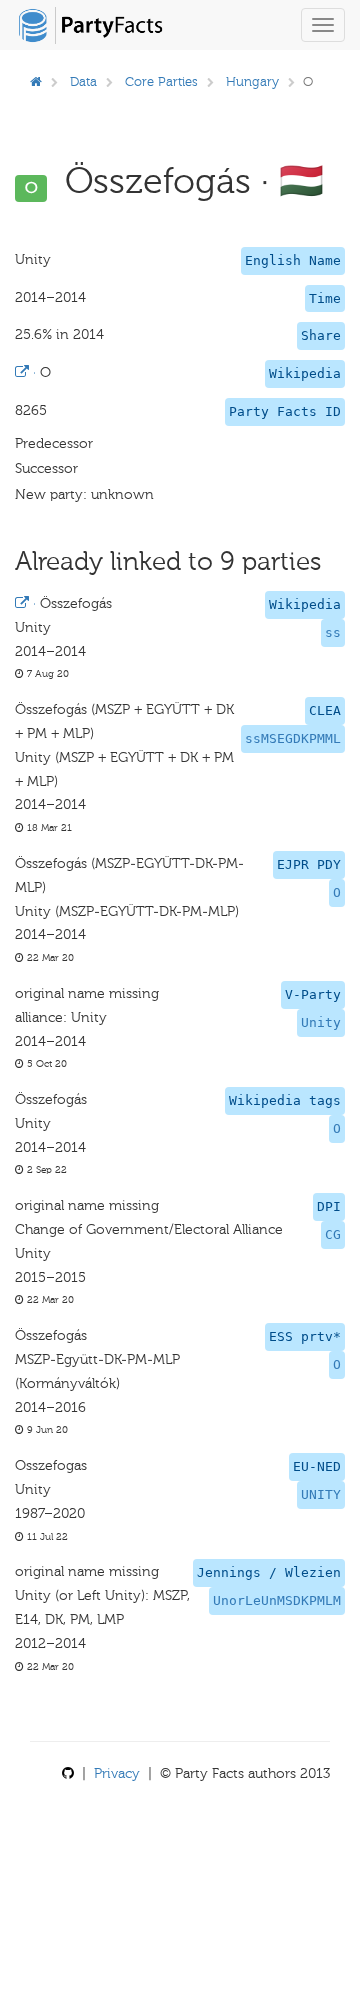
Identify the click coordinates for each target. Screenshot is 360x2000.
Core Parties (161, 81)
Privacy (117, 1773)
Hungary (252, 81)
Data (83, 81)
